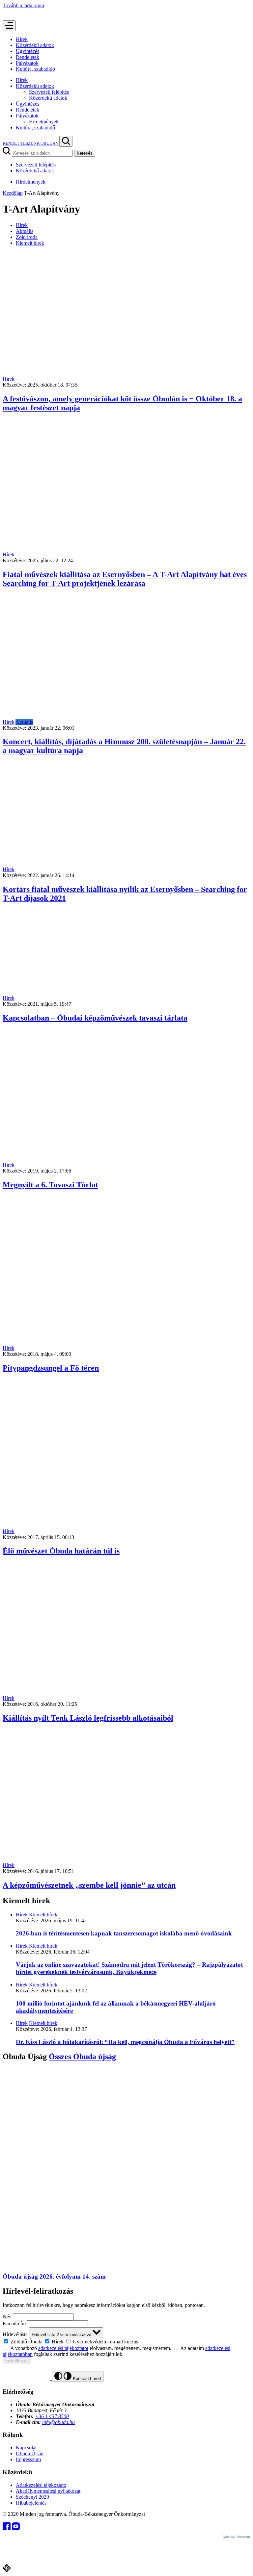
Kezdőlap (13, 193)
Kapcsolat (26, 2448)
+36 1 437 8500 (52, 2416)
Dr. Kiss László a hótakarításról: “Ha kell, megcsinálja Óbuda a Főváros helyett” (125, 2042)
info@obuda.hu (58, 2422)
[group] (126, 2341)
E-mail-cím (14, 2323)
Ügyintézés (28, 51)
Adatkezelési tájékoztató (41, 2485)
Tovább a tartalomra (23, 5)
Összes (82, 2057)
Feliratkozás (17, 2361)
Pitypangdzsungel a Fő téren (51, 1368)
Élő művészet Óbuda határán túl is (61, 1551)
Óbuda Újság (30, 2453)
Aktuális (25, 231)
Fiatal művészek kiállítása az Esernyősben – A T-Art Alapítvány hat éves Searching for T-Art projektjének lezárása (125, 579)
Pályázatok (27, 63)
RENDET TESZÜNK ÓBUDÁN (31, 143)
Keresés (85, 153)
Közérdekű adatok (35, 45)
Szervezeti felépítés (49, 92)
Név (7, 2317)
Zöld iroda (27, 237)
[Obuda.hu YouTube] (16, 2528)
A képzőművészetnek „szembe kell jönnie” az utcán (89, 1885)
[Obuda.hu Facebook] (7, 2528)
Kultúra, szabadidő (35, 69)
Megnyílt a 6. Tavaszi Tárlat (50, 1185)
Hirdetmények (44, 122)
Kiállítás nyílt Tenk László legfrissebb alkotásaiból (88, 1718)
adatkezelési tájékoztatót (63, 2348)
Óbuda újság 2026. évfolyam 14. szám (54, 2276)
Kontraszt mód (86, 2378)
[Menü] (9, 26)
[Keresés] (66, 141)
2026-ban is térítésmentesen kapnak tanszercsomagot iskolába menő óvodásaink (124, 1933)
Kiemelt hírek (30, 243)
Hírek (22, 39)
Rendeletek (28, 57)
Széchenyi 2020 (32, 2497)
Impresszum (28, 2459)
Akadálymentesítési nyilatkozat (48, 2491)
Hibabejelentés (31, 2503)
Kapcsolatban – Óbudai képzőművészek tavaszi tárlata (95, 1018)
